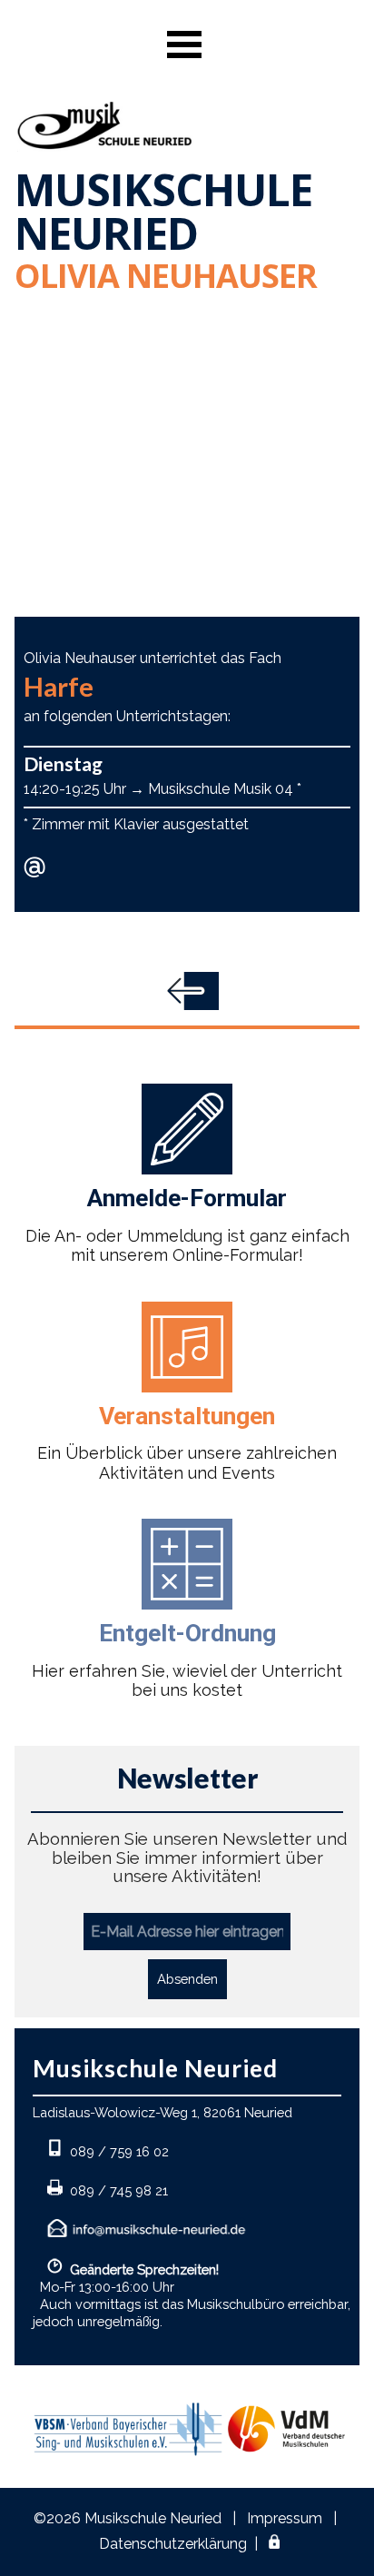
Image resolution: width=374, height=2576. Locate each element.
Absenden (187, 1979)
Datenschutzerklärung (173, 2544)
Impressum (285, 2518)
